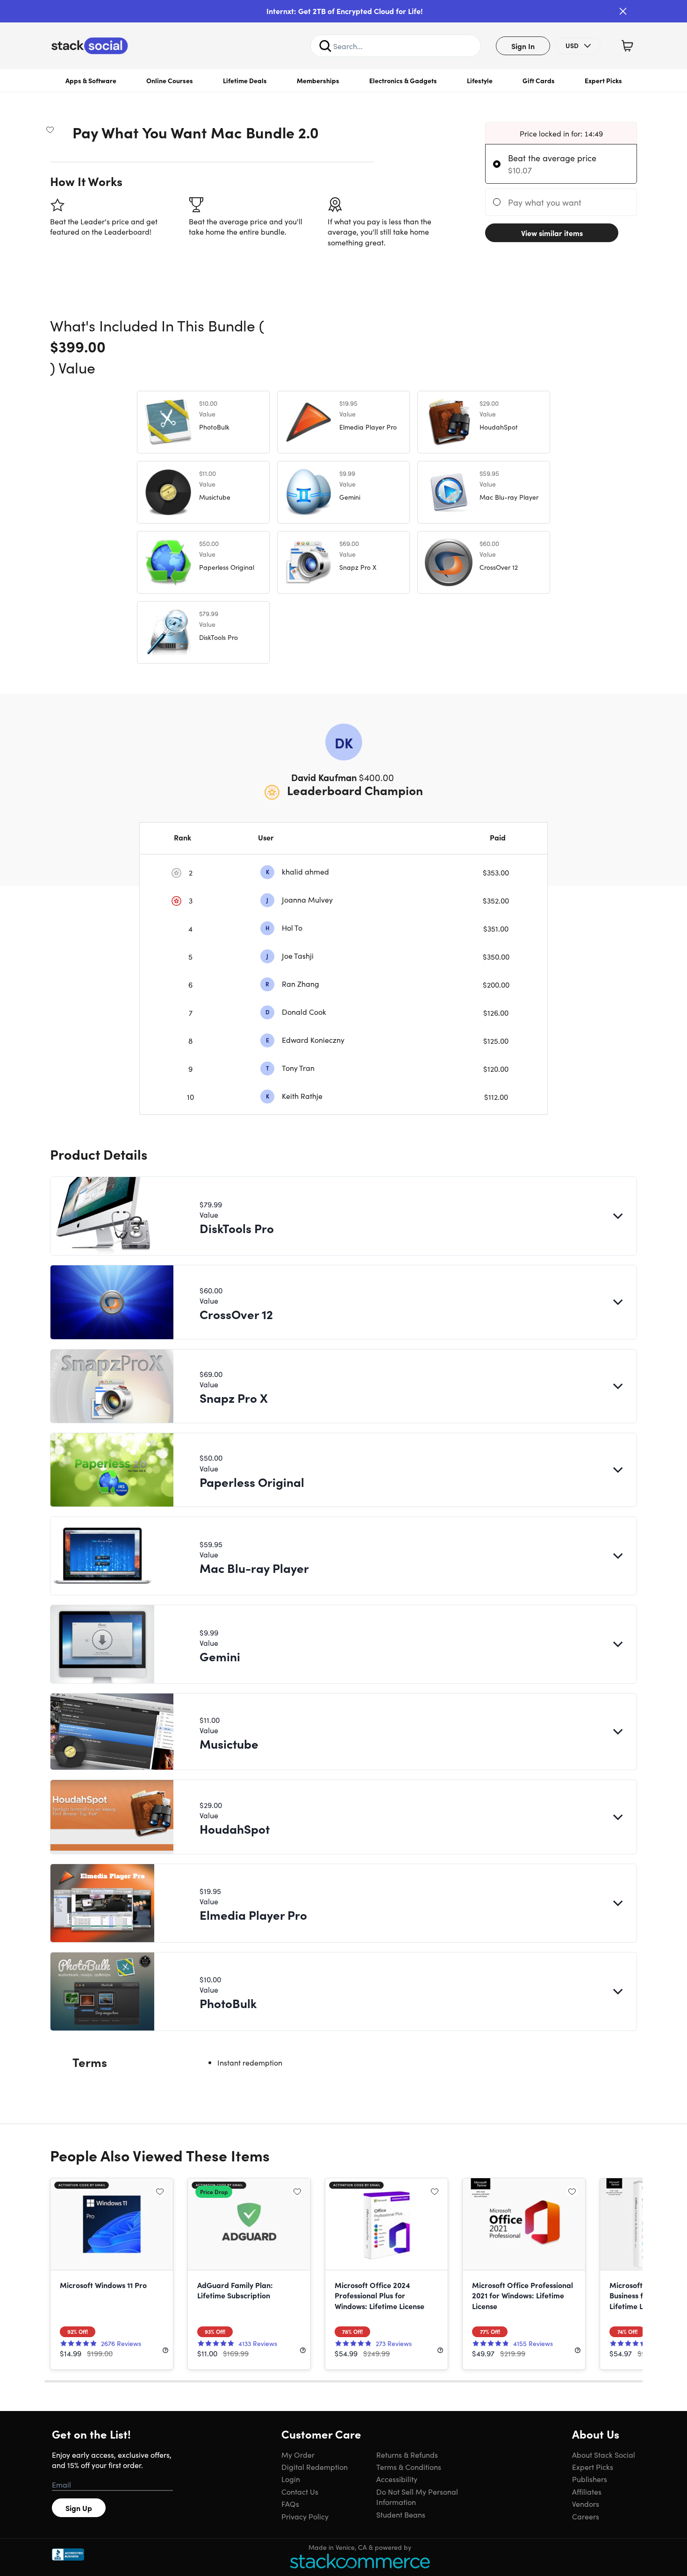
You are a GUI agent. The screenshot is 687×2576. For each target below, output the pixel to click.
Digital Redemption (315, 2467)
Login (291, 2479)
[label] (499, 164)
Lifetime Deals (245, 80)
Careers (586, 2516)
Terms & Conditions (409, 2467)
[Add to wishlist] (50, 129)
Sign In (523, 46)
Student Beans (401, 2514)
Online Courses (170, 80)
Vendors (586, 2504)
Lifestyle (480, 80)
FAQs (290, 2504)
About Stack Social (604, 2454)
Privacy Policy (305, 2516)
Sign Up (79, 2508)
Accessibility (397, 2479)
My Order (298, 2454)
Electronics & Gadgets (403, 80)
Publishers (590, 2479)
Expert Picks (603, 80)
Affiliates (587, 2491)
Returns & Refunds (407, 2454)
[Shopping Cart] (627, 46)
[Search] (325, 46)
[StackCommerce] (360, 2561)
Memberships (318, 80)
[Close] (623, 11)
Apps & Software (91, 80)
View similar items (552, 233)
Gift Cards (539, 80)
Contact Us (300, 2491)
